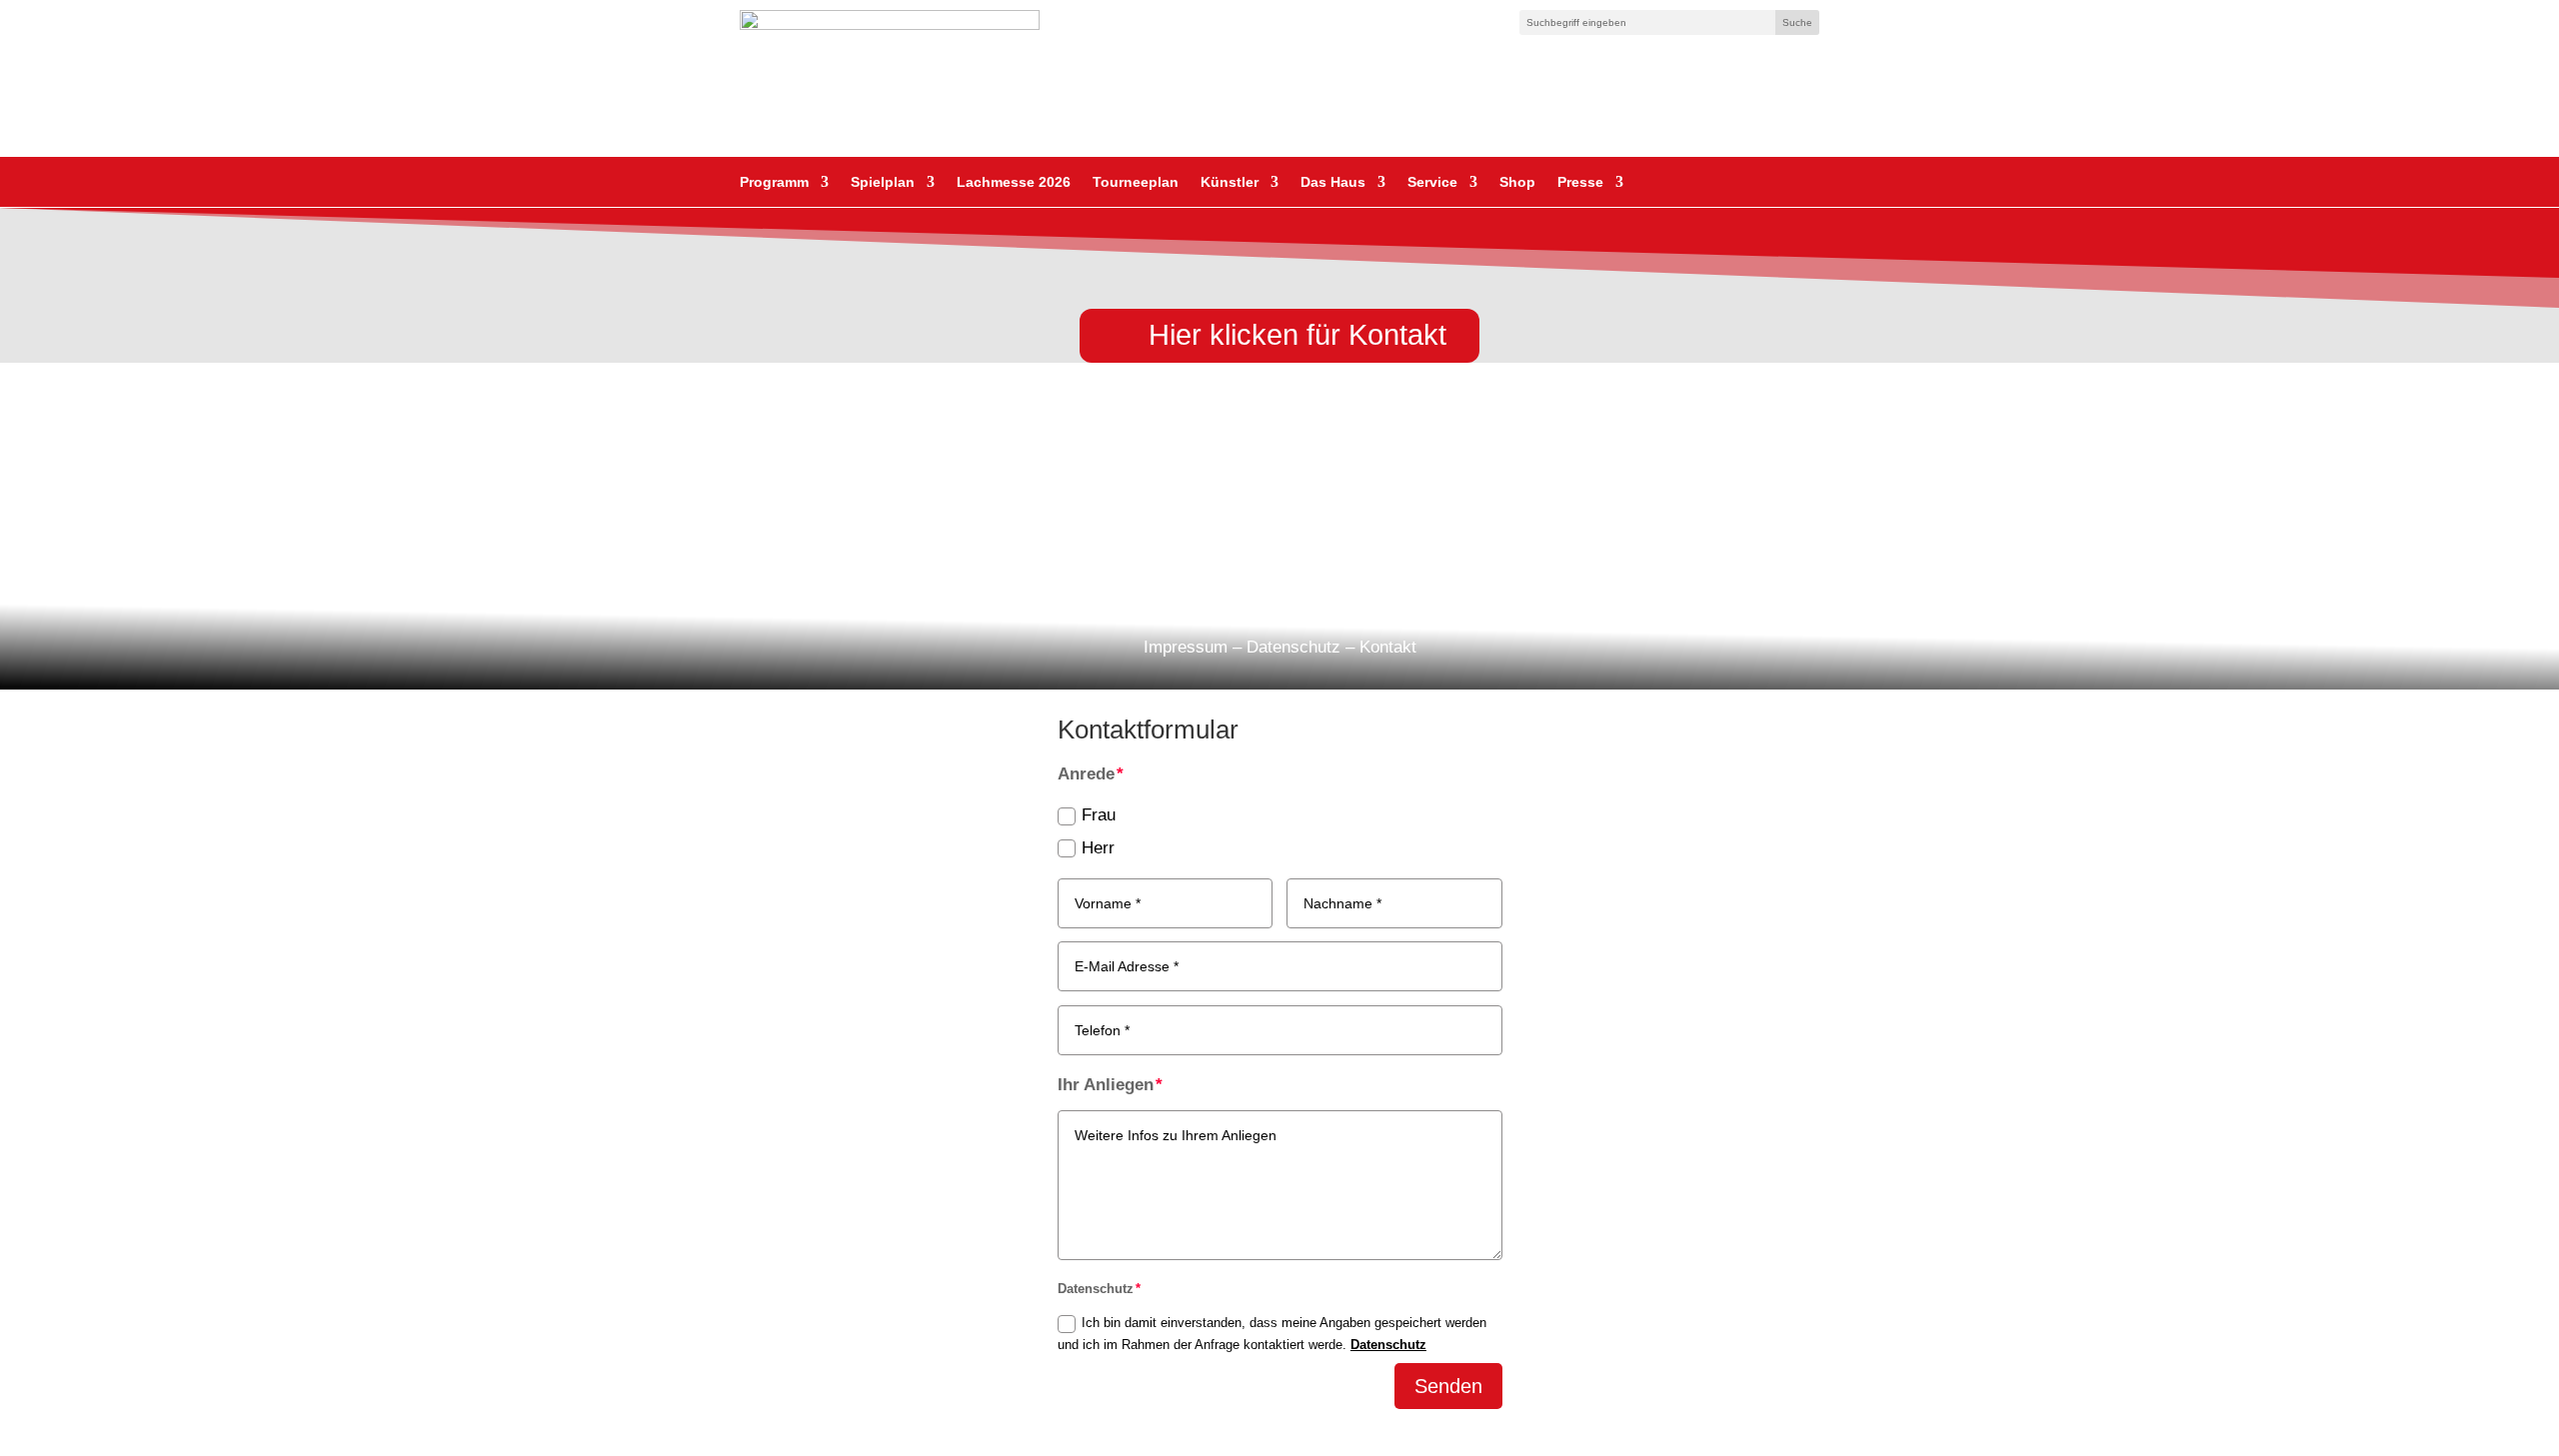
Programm (774, 182)
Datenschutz (1293, 647)
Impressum (1186, 647)
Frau (1099, 815)
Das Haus (1333, 182)
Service (1432, 182)
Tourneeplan (1136, 182)
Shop (1517, 182)
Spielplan (883, 182)
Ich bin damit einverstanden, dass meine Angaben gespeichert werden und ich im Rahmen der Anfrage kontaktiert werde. (1272, 1334)
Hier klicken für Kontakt (1297, 335)
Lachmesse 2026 (1014, 182)
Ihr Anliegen (1106, 1085)
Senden (1448, 1386)
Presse (1580, 182)
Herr (1098, 848)
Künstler (1230, 182)
